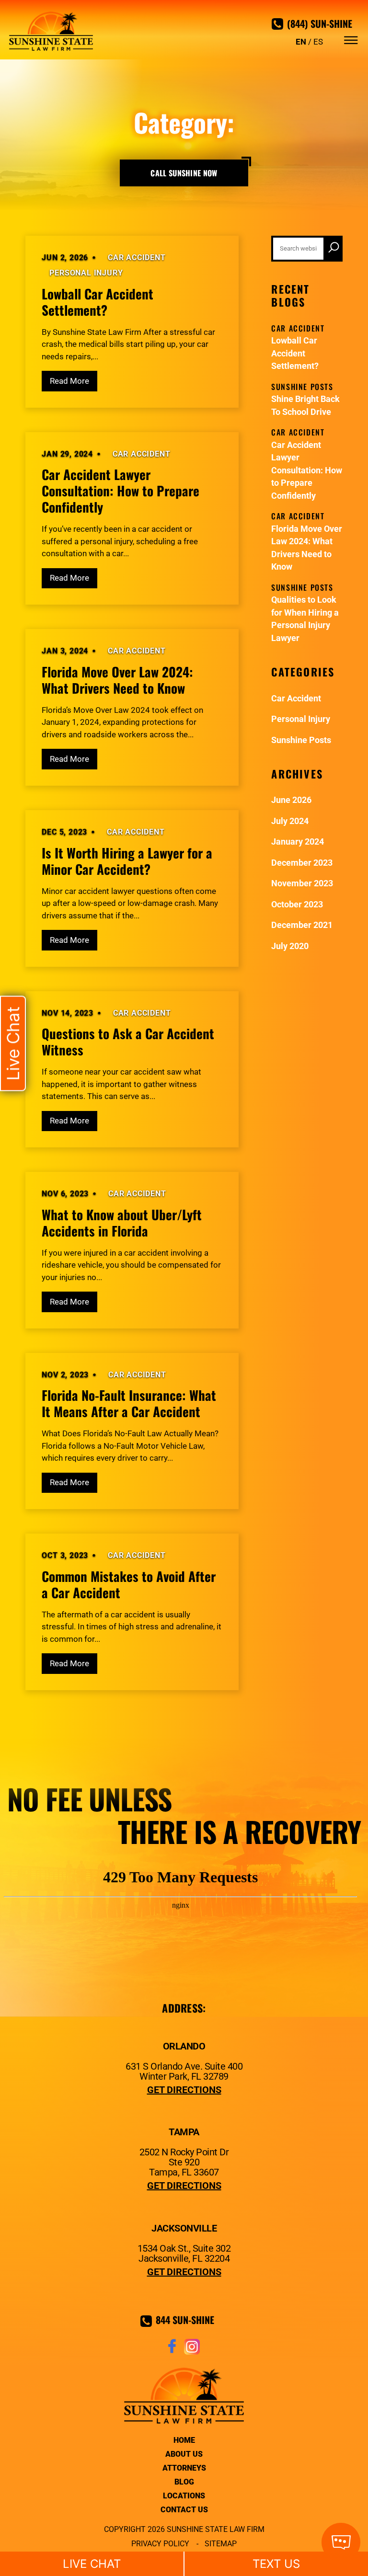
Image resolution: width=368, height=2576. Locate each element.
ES (318, 42)
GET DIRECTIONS (184, 2090)
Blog (184, 2482)
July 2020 (290, 946)
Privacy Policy (160, 2544)
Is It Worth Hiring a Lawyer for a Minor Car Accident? (127, 861)
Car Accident (137, 258)
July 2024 (290, 821)
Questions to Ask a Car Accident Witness (128, 1042)
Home (184, 2440)
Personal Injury (86, 273)
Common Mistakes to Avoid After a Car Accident (129, 1584)
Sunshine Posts (301, 740)
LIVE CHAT (92, 2564)
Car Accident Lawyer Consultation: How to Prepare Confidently (121, 491)
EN (301, 42)
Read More (69, 381)
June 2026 (291, 800)
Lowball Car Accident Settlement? (98, 302)
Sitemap (221, 2544)
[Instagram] (192, 2352)
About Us (184, 2454)
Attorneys (184, 2468)
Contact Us (184, 2510)
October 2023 (297, 904)
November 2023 (302, 883)
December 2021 (302, 925)
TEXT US (276, 2564)
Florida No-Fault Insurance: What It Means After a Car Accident (129, 1403)
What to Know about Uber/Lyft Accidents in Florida (122, 1223)
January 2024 (298, 841)
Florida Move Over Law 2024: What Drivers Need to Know (117, 680)
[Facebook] (172, 2352)
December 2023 (302, 863)
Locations (184, 2496)
